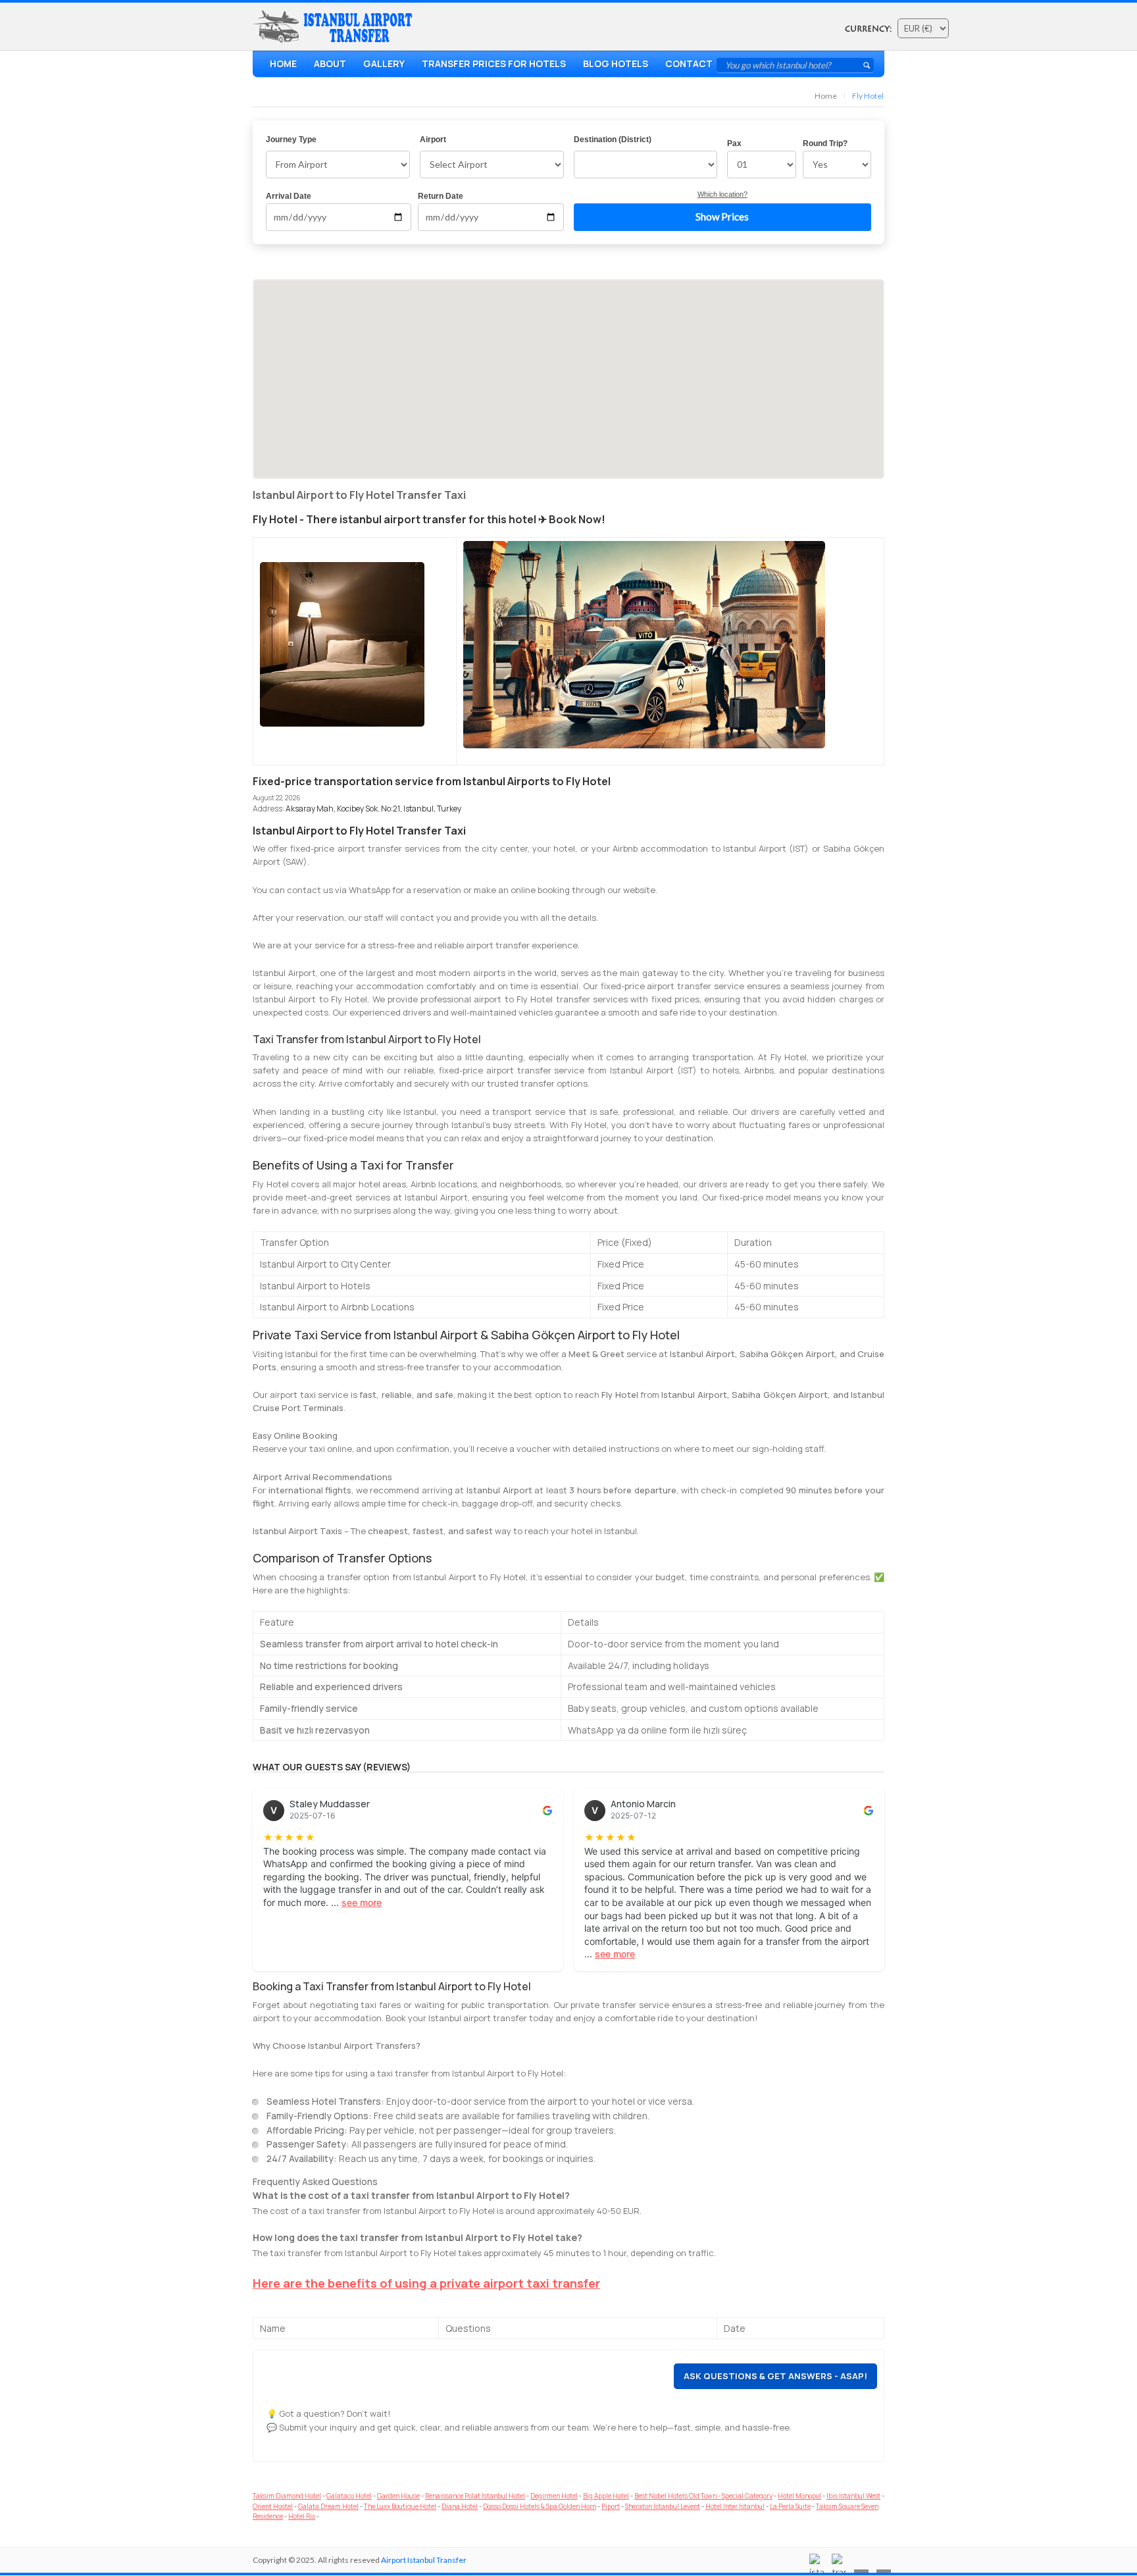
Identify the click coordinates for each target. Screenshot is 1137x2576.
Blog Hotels (616, 64)
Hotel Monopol (799, 2496)
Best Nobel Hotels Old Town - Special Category (703, 2496)
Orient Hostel (273, 2506)
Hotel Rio (302, 2516)
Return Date (441, 196)
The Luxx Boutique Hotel (400, 2506)
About (330, 64)
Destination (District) (613, 140)
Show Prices (722, 217)
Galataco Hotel (349, 2496)
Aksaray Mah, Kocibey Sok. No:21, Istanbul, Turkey (373, 809)
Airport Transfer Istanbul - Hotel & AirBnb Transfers (336, 27)
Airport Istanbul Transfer (424, 2560)
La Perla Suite (790, 2506)
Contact (689, 64)
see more (362, 1902)
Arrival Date (289, 196)
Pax (734, 143)
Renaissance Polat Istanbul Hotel (475, 2496)
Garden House (398, 2496)
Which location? (722, 194)
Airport (433, 140)
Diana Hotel (460, 2506)
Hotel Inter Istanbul (735, 2506)
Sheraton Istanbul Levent (663, 2506)
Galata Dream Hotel (328, 2506)
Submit (867, 65)
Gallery (384, 64)
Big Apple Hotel (606, 2496)
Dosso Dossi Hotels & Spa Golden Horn (540, 2506)
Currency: (868, 29)
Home (283, 64)
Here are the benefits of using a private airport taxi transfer (426, 2283)
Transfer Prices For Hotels (494, 64)
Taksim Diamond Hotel (287, 2496)
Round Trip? (825, 143)
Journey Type (291, 140)
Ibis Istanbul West (853, 2496)
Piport (611, 2506)
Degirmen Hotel (554, 2496)
